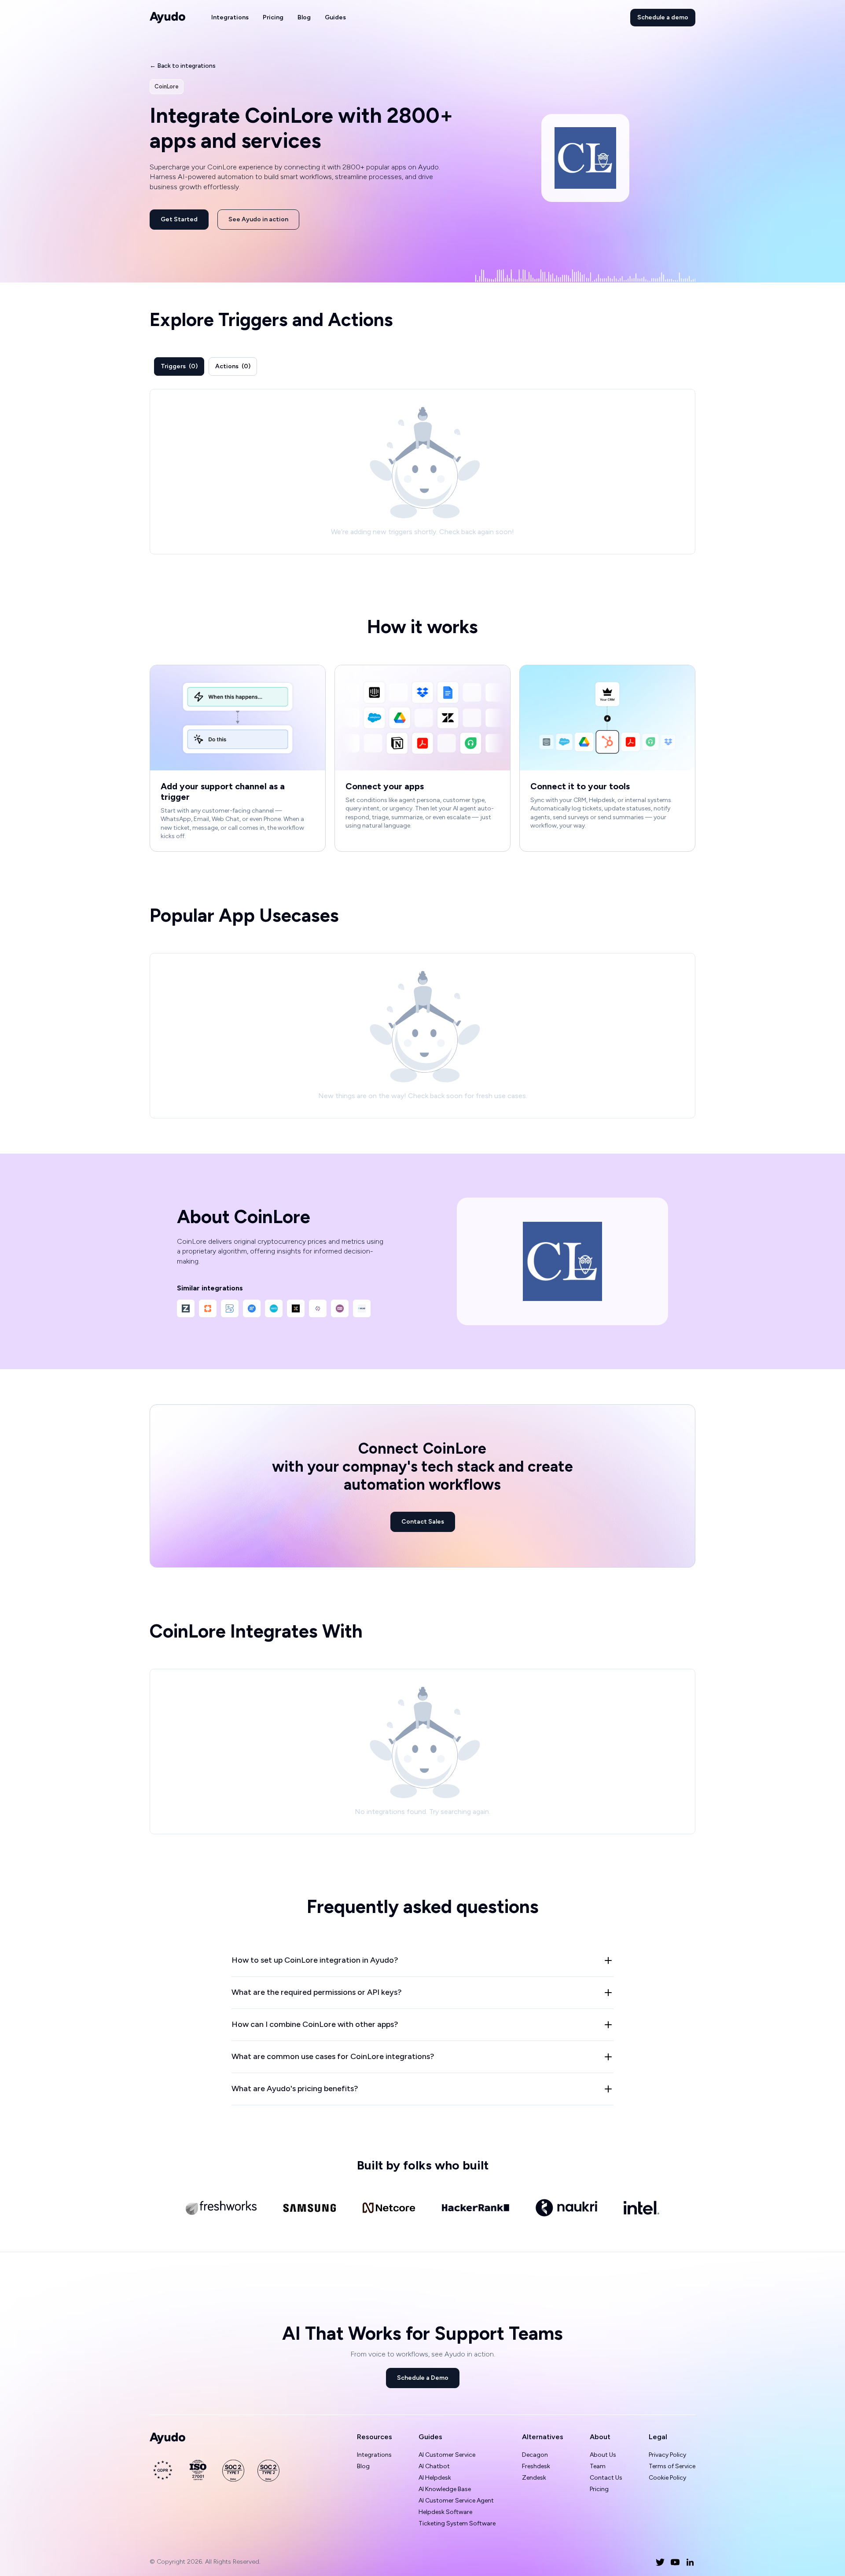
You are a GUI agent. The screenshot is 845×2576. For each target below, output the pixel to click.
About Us (603, 2455)
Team (598, 2466)
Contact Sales (423, 1522)
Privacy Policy (667, 2455)
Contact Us (606, 2478)
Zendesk (534, 2478)
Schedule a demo (663, 17)
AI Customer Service (447, 2455)
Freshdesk (536, 2466)
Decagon (535, 2455)
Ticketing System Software (457, 2523)
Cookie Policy (667, 2478)
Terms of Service (672, 2466)
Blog (304, 17)
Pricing (273, 17)
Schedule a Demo (423, 2378)
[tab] (179, 366)
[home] (168, 18)
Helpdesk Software (445, 2512)
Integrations (230, 17)
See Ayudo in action (258, 219)
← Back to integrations (183, 66)
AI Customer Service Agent (456, 2501)
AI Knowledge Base (445, 2489)
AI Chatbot (434, 2466)
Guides (335, 17)
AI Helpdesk (435, 2478)
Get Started (179, 219)
